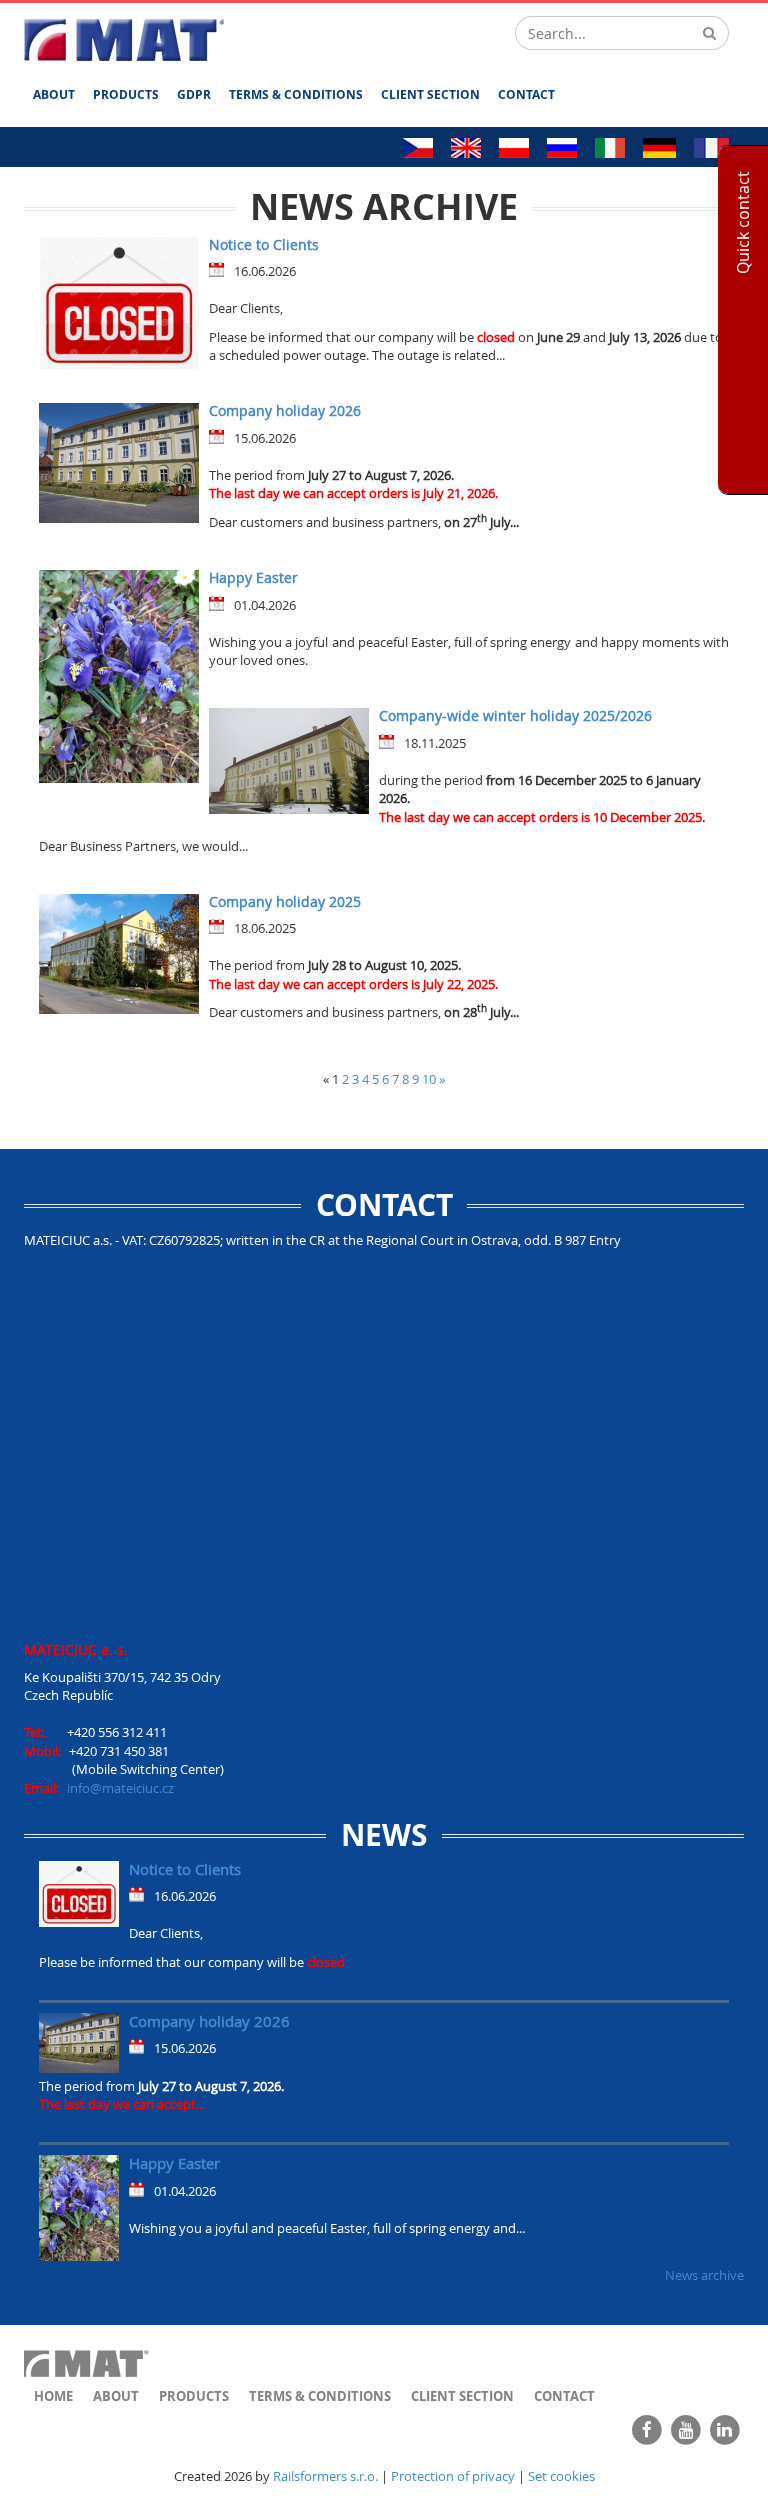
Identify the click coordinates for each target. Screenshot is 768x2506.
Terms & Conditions (296, 94)
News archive (704, 2275)
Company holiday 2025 (285, 901)
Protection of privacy (453, 2476)
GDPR (194, 94)
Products (126, 94)
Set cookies (561, 2476)
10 (429, 1079)
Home (53, 2396)
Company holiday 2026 (285, 410)
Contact (526, 94)
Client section (430, 94)
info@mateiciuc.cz (120, 1788)
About (54, 94)
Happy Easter (253, 577)
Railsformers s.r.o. (325, 2476)
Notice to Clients (264, 244)
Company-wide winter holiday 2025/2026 (515, 715)
